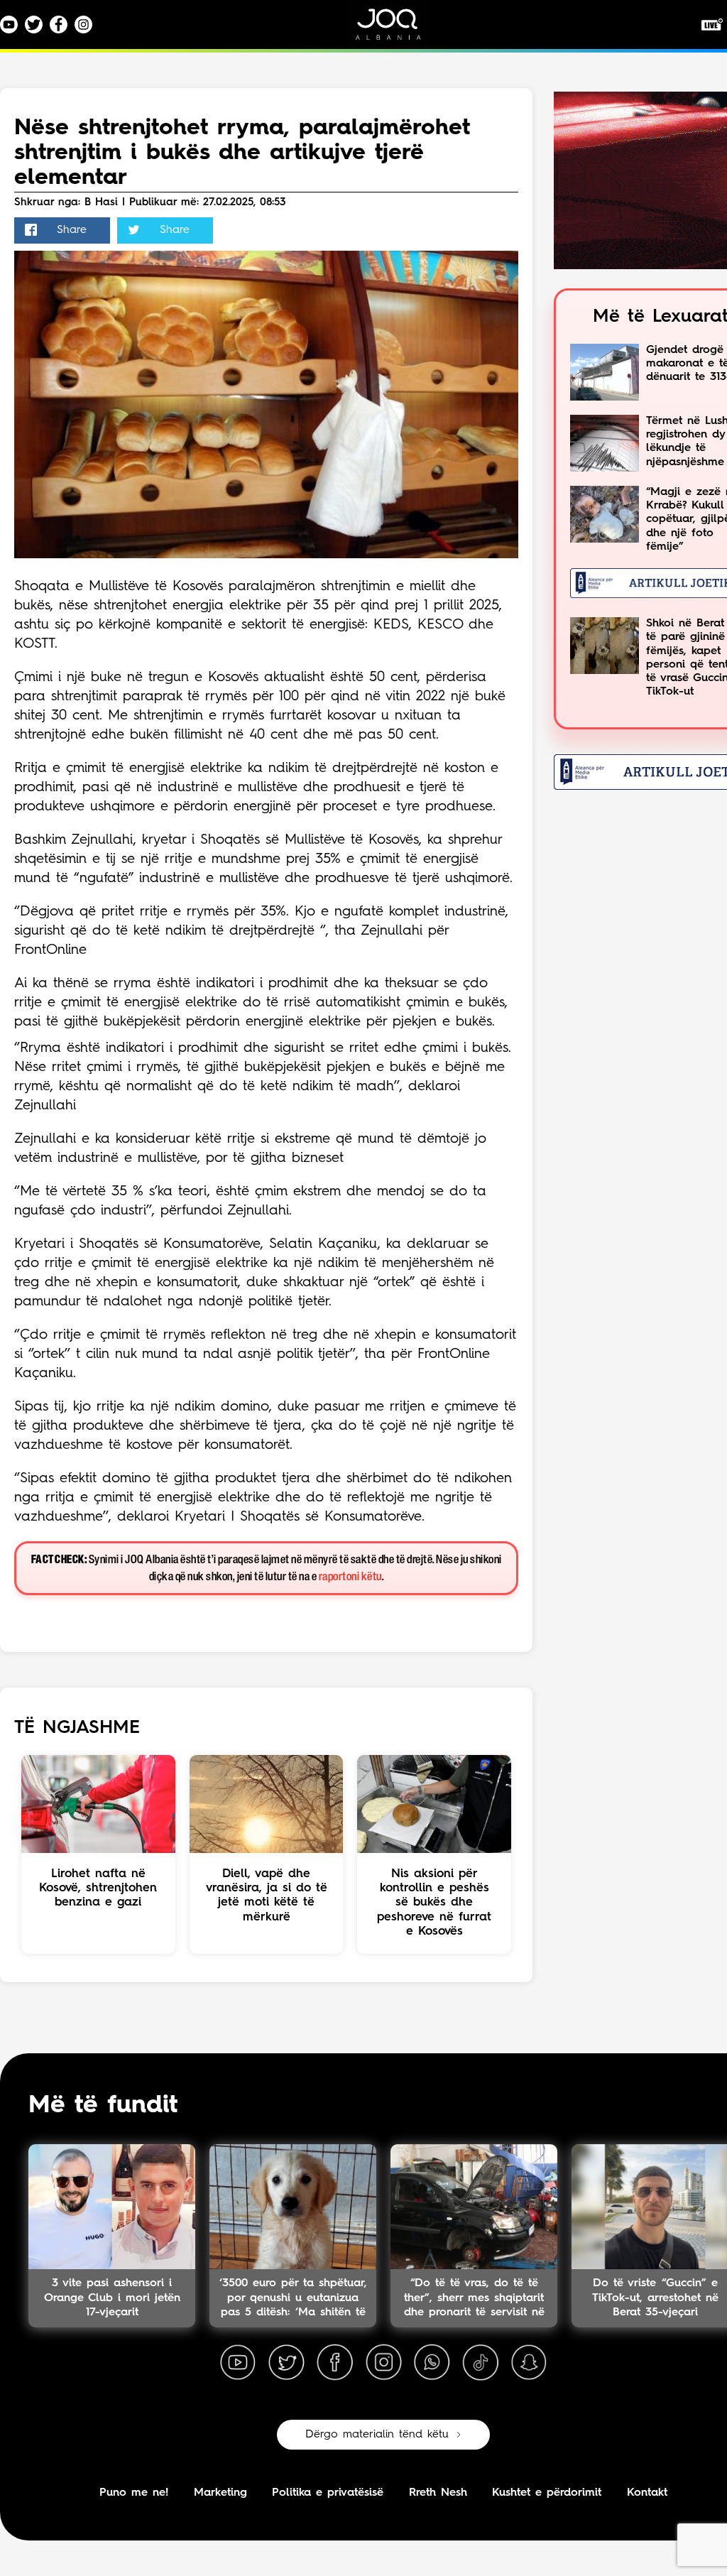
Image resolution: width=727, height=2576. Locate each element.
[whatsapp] (432, 2363)
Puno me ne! (134, 2493)
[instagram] (383, 2363)
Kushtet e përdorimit (547, 2493)
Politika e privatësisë (328, 2493)
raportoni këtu (350, 1577)
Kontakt (647, 2493)
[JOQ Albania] (398, 29)
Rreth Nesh (438, 2493)
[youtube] (238, 2363)
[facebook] (335, 2363)
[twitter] (286, 2363)
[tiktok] (481, 2363)
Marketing (220, 2493)
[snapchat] (529, 2363)
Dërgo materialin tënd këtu (377, 2435)
